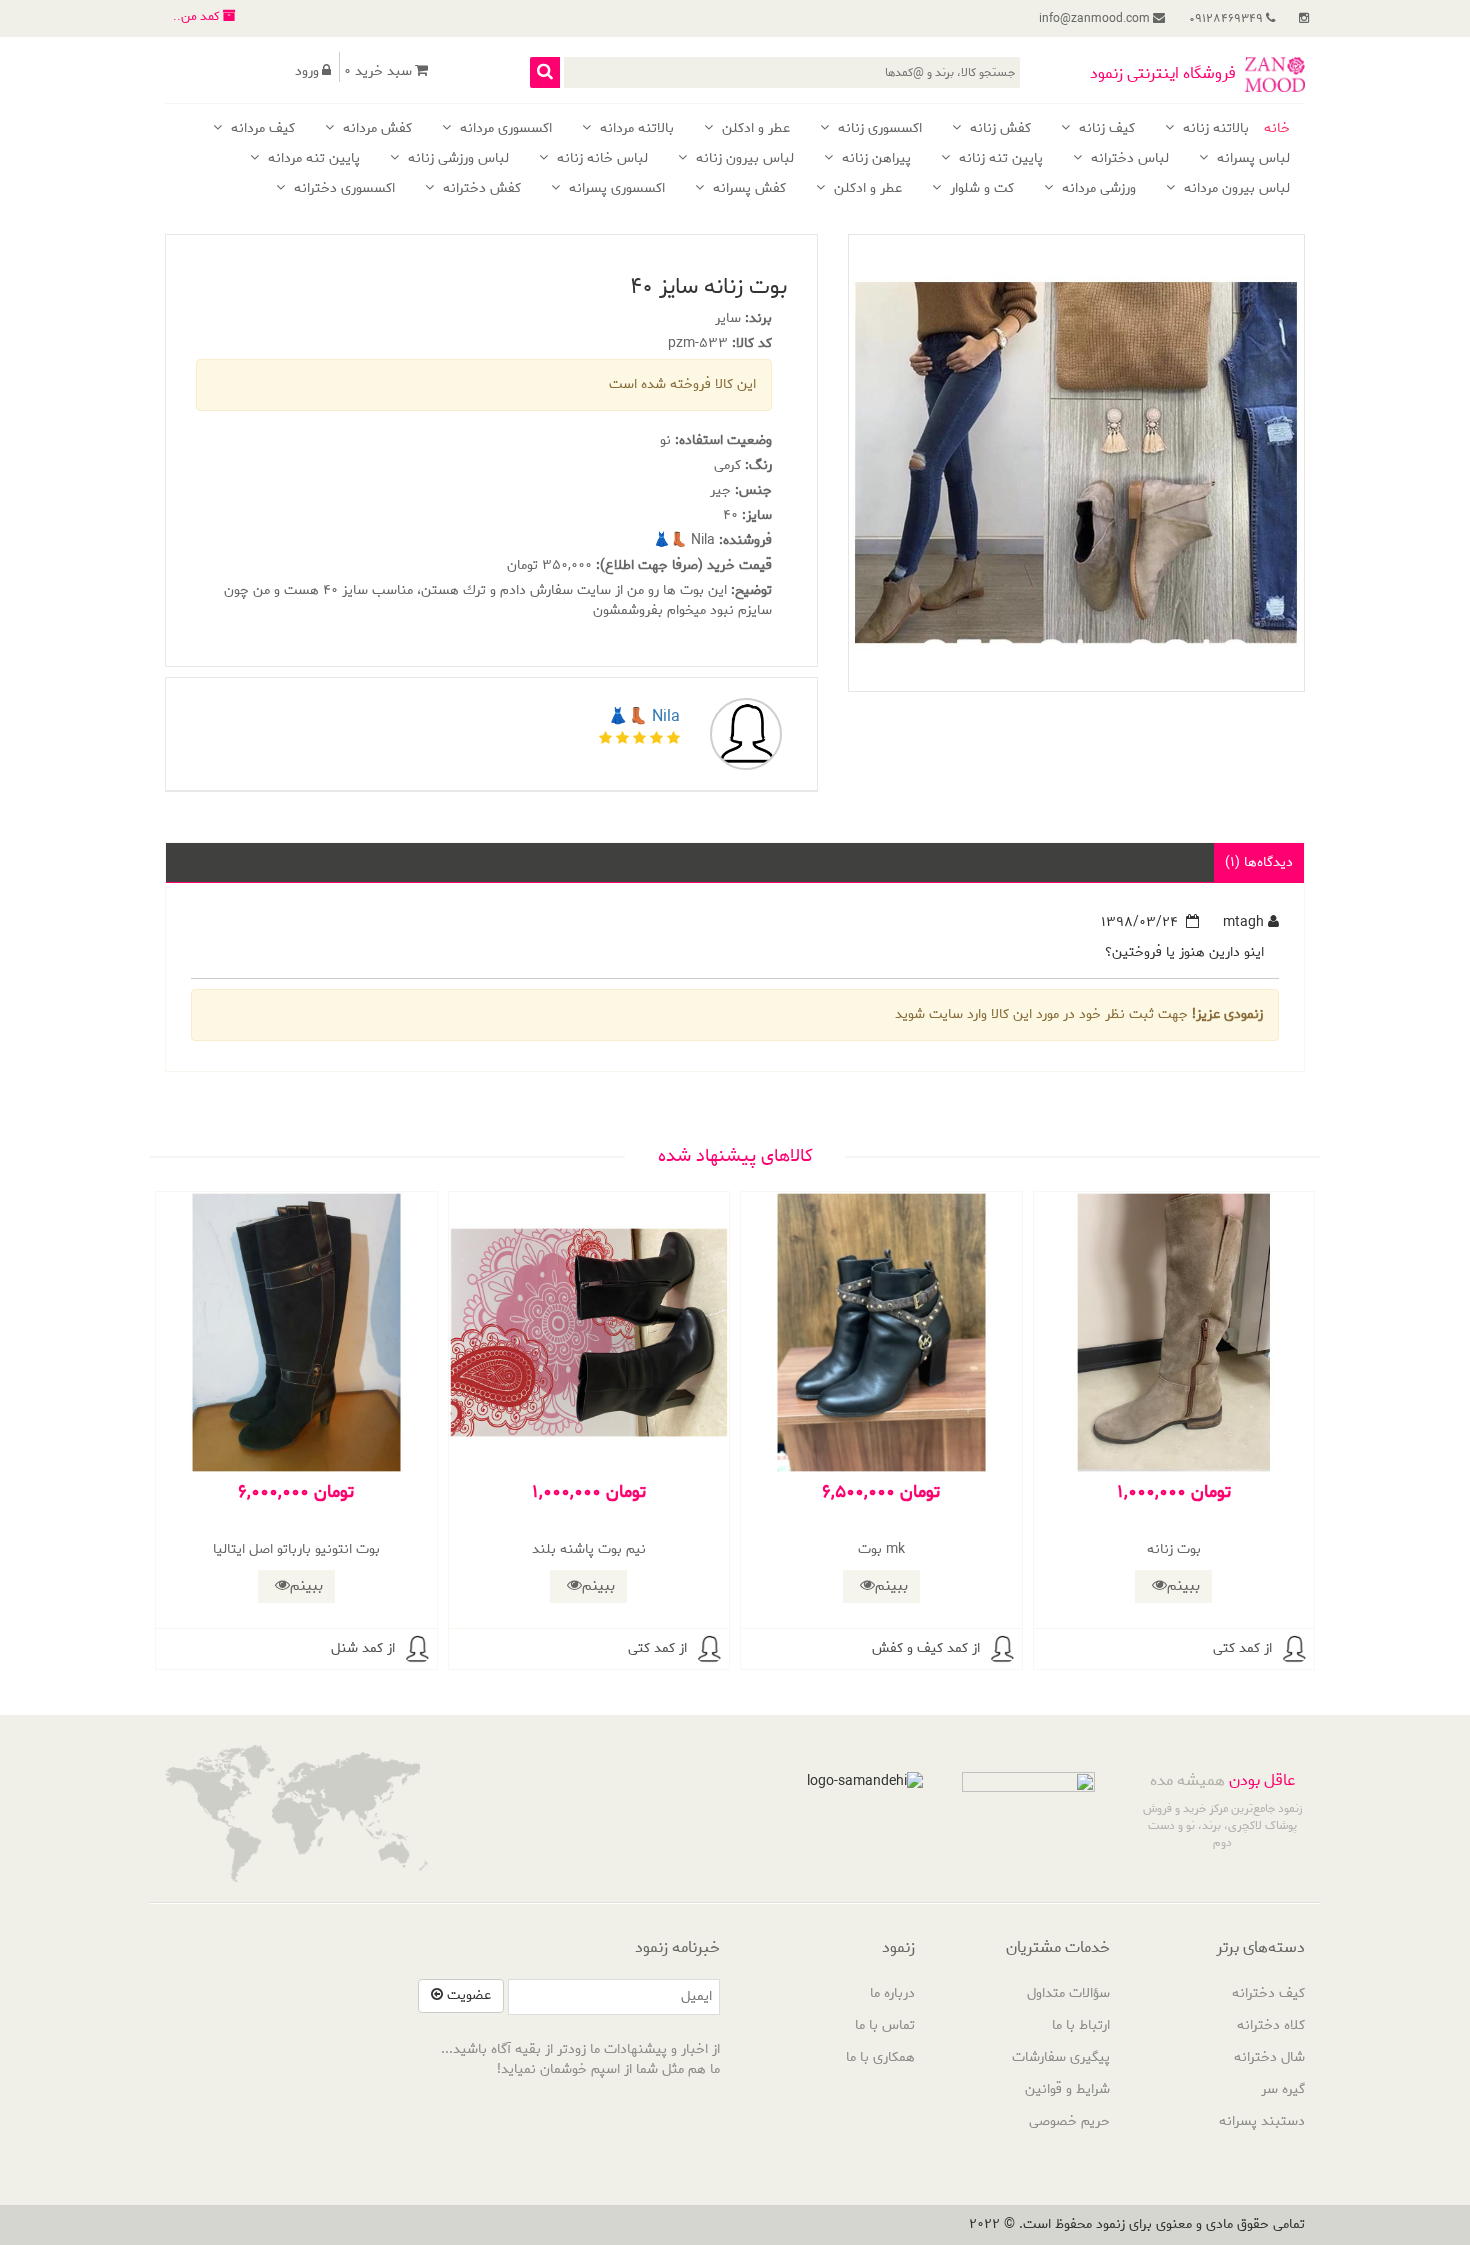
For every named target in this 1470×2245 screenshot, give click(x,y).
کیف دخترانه (1268, 1993)
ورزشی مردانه (1097, 189)
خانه (1277, 129)
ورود (307, 72)
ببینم (1183, 1586)
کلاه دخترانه (1271, 2025)
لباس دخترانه (1128, 159)
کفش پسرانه (747, 189)
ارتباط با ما (1081, 2025)
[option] (1076, 463)
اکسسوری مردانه (504, 129)
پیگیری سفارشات (1061, 2057)
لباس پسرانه (1251, 159)
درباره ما (892, 1993)
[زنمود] (1275, 74)
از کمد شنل (363, 1648)
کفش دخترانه (480, 189)
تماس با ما (885, 2025)
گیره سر (1283, 2089)
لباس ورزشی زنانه (456, 159)
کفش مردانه (375, 129)
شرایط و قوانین (1067, 2089)
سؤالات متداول (1068, 1993)
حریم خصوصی (1069, 2121)
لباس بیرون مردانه (1235, 189)
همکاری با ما (880, 2057)
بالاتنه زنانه (1214, 129)
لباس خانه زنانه (600, 159)
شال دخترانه (1269, 2057)
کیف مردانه (261, 129)
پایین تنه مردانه (312, 159)
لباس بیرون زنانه (743, 159)
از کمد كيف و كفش (926, 1648)
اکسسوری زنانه (878, 129)
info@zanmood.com (1096, 18)
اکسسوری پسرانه (615, 189)
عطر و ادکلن (754, 129)
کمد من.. (198, 16)
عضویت (467, 1995)
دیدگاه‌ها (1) (1259, 862)
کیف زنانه (1105, 129)
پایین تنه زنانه (999, 159)
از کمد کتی (1242, 1648)
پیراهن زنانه (874, 159)
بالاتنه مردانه (635, 129)
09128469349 (1227, 18)
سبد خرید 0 (378, 72)
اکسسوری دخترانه (342, 189)
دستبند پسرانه (1262, 2121)
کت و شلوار (980, 189)
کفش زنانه (998, 129)
